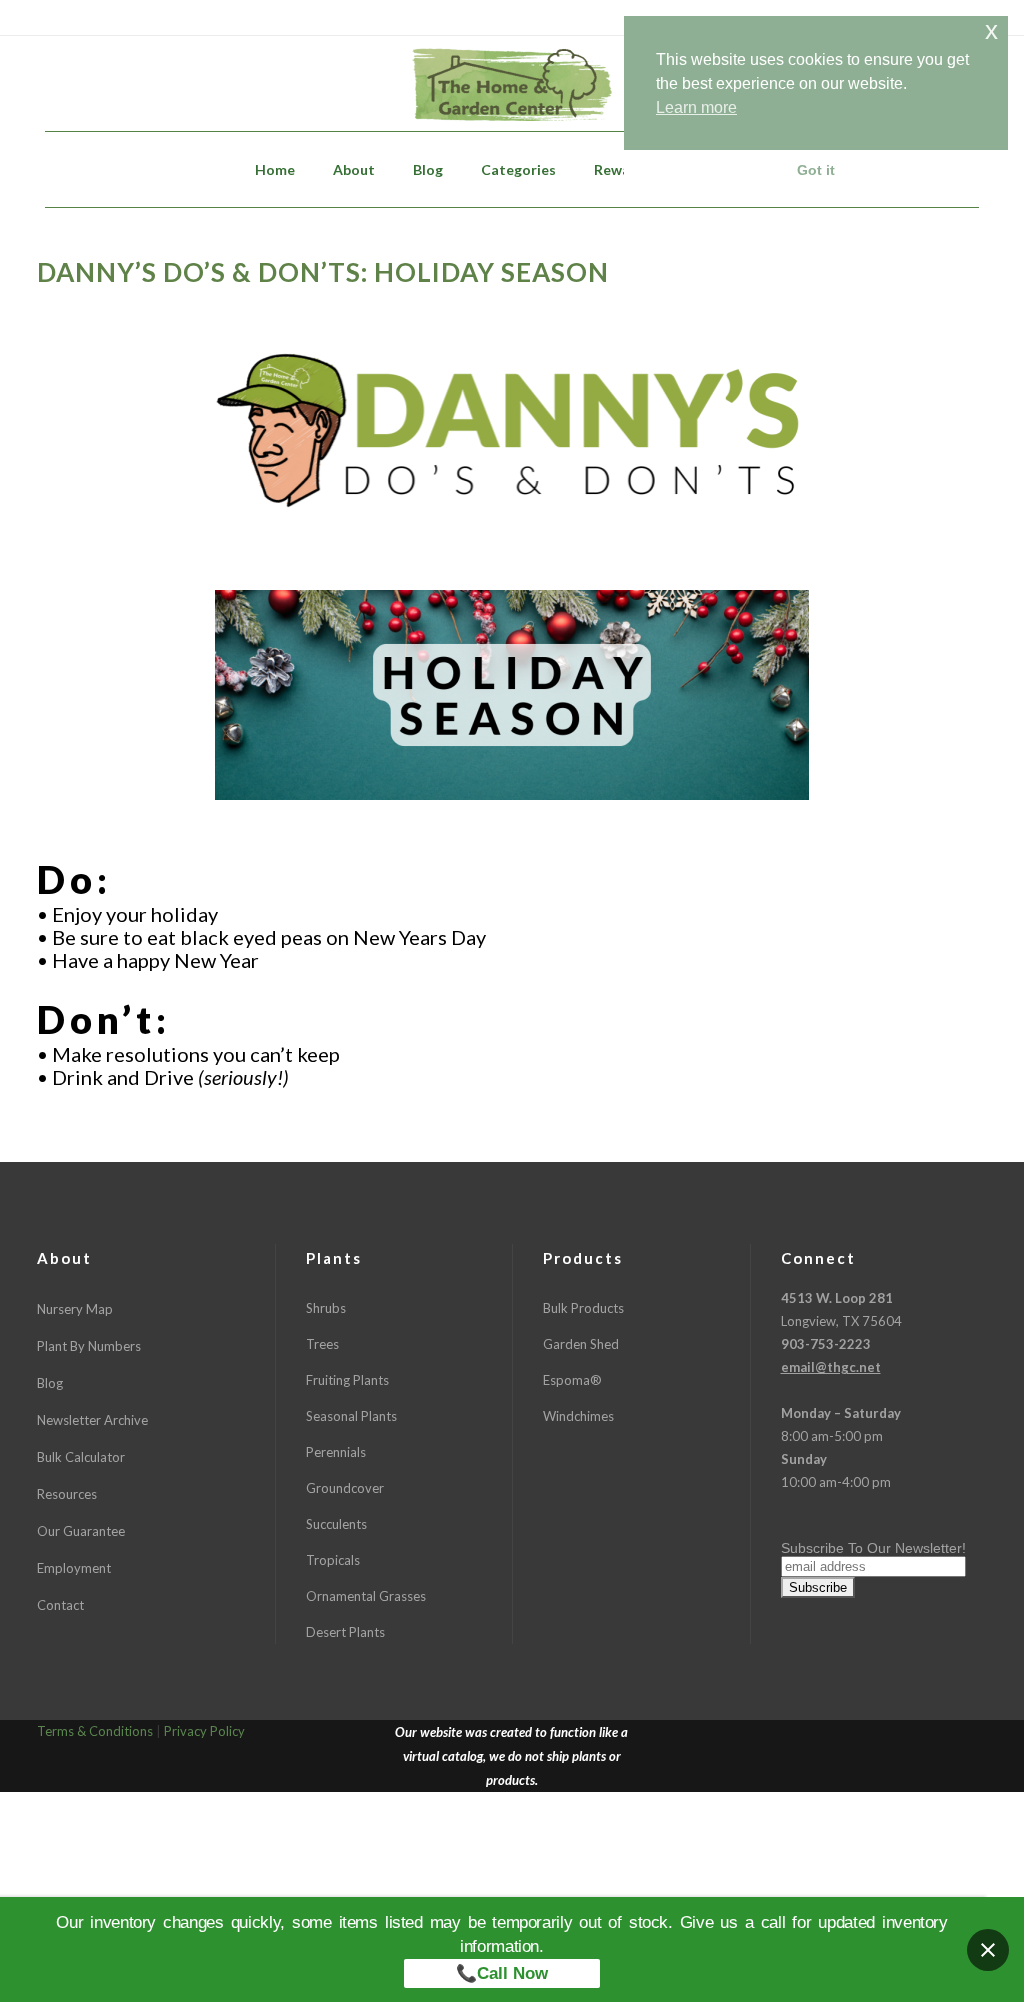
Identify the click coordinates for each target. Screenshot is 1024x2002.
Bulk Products (583, 1308)
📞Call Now (502, 1973)
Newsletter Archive (92, 1420)
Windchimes (578, 1416)
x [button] (991, 30)
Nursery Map (75, 1309)
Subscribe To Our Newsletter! (873, 1548)
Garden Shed (581, 1344)
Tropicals (333, 1560)
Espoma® (572, 1380)
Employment (74, 1568)
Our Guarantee (81, 1531)
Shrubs (326, 1308)
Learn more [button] (696, 107)
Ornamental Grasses (366, 1596)
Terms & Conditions (95, 1731)
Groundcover (345, 1488)
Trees (322, 1344)
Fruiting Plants (347, 1380)
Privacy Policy (204, 1731)
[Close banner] (988, 1950)
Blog (50, 1383)
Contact (60, 1605)
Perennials (336, 1452)
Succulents (336, 1524)
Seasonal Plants (351, 1416)
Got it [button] (816, 170)
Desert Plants (345, 1632)
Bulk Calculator (81, 1457)
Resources (67, 1494)
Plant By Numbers (89, 1346)
